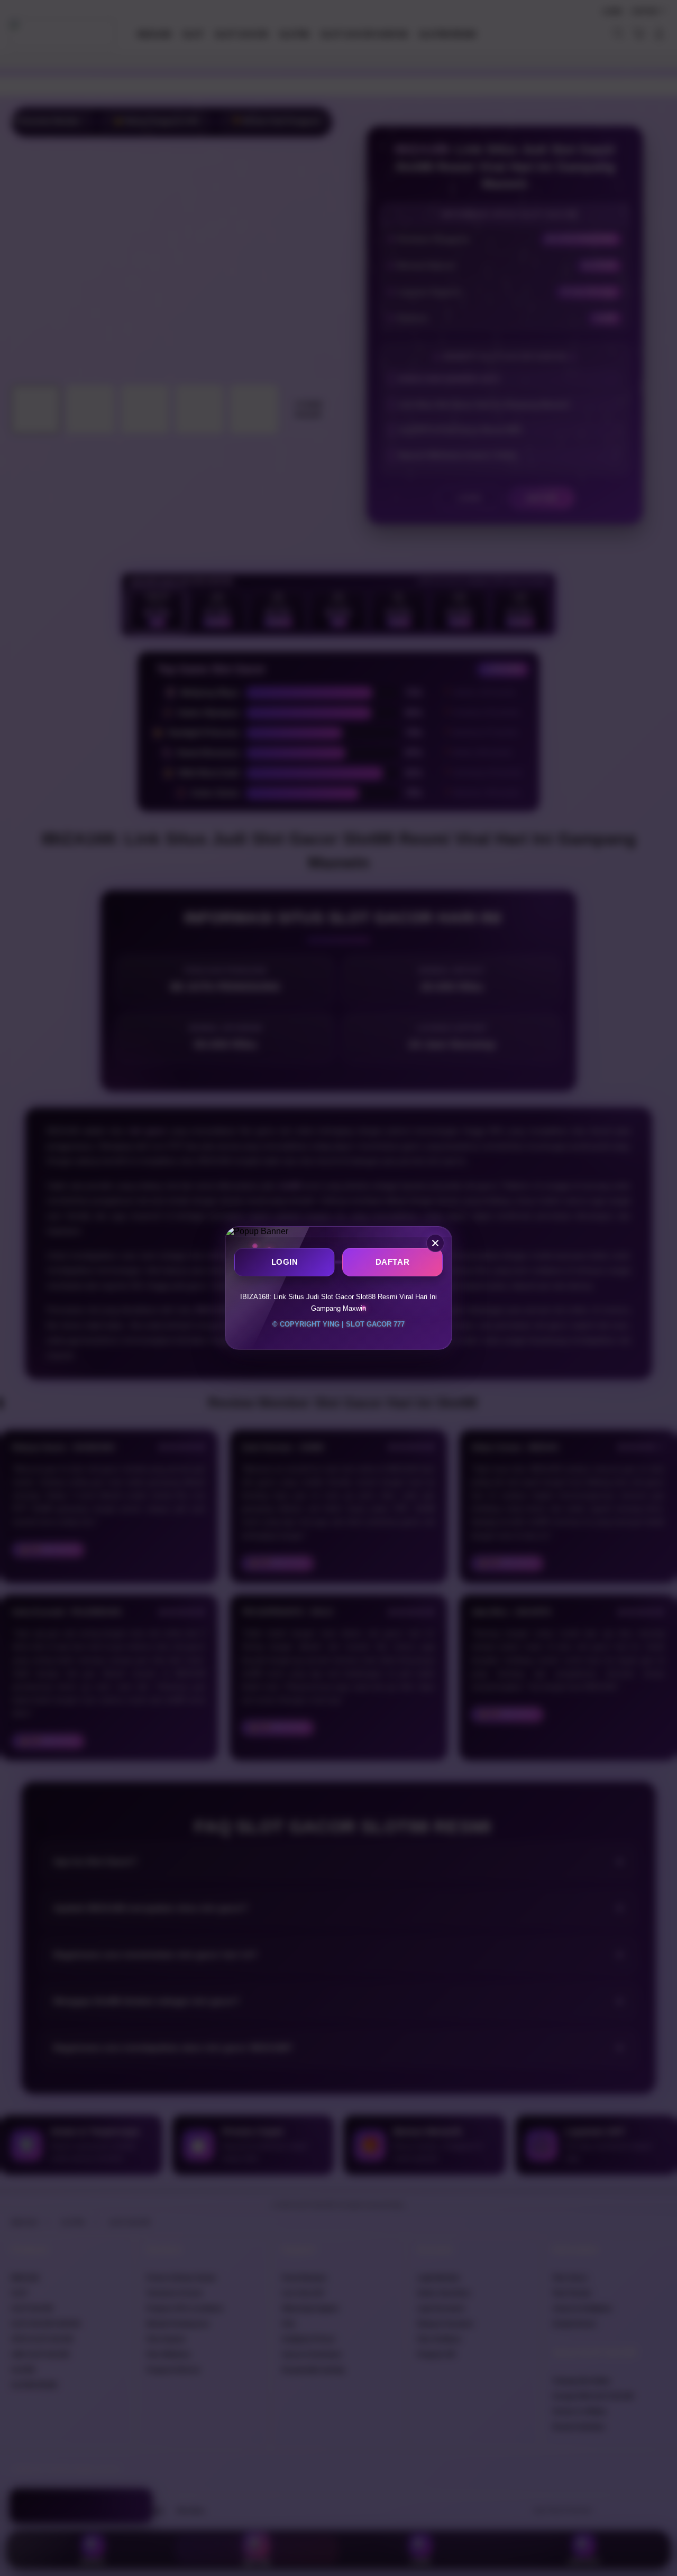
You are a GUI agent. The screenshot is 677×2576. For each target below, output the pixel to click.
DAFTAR (393, 1262)
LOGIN (285, 1262)
